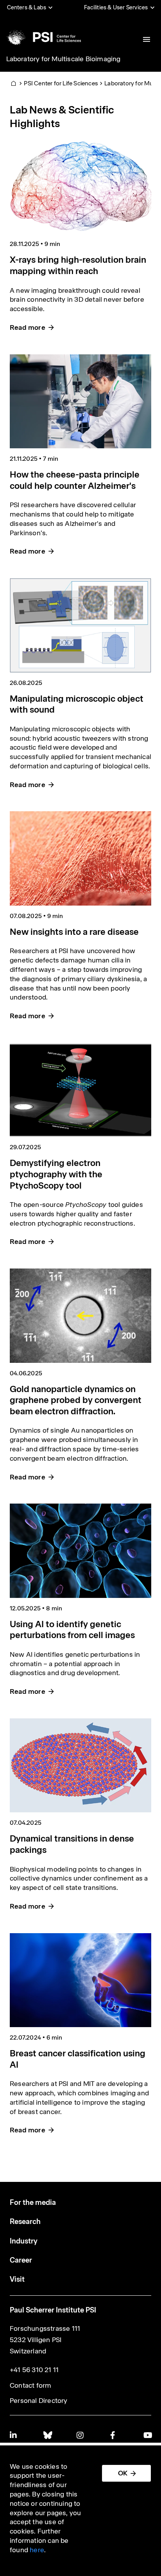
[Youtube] (147, 2435)
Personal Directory (39, 2401)
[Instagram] (80, 2435)
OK (123, 2473)
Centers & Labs (27, 7)
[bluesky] (47, 2435)
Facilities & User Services (116, 7)
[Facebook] (114, 2435)
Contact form (30, 2385)
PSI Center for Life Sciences (61, 83)
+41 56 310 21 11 (34, 2370)
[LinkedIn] (14, 2435)
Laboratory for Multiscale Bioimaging (64, 59)
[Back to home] (43, 37)
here (37, 2550)
